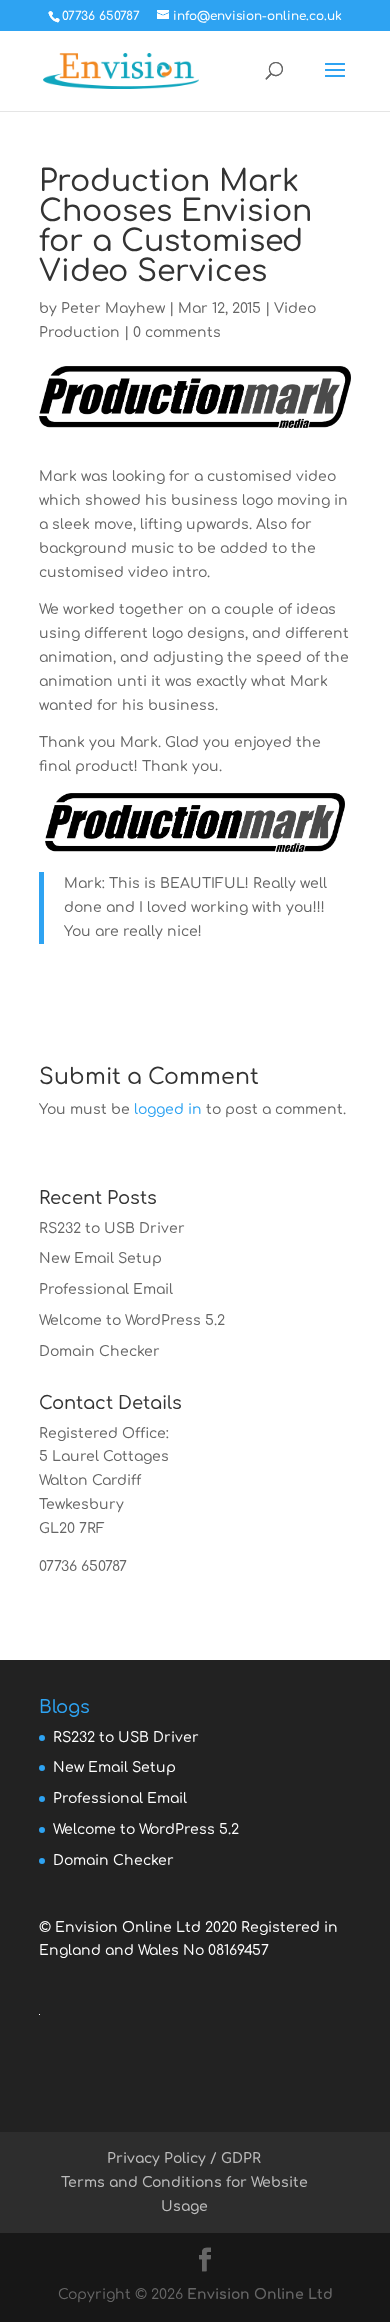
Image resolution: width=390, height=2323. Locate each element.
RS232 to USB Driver (112, 1228)
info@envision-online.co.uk (137, 1589)
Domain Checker (99, 1351)
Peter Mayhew (113, 308)
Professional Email (106, 1289)
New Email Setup (100, 1258)
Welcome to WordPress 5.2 (132, 1320)
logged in (168, 1109)
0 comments (177, 332)
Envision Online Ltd (260, 2294)
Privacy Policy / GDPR (184, 2158)
